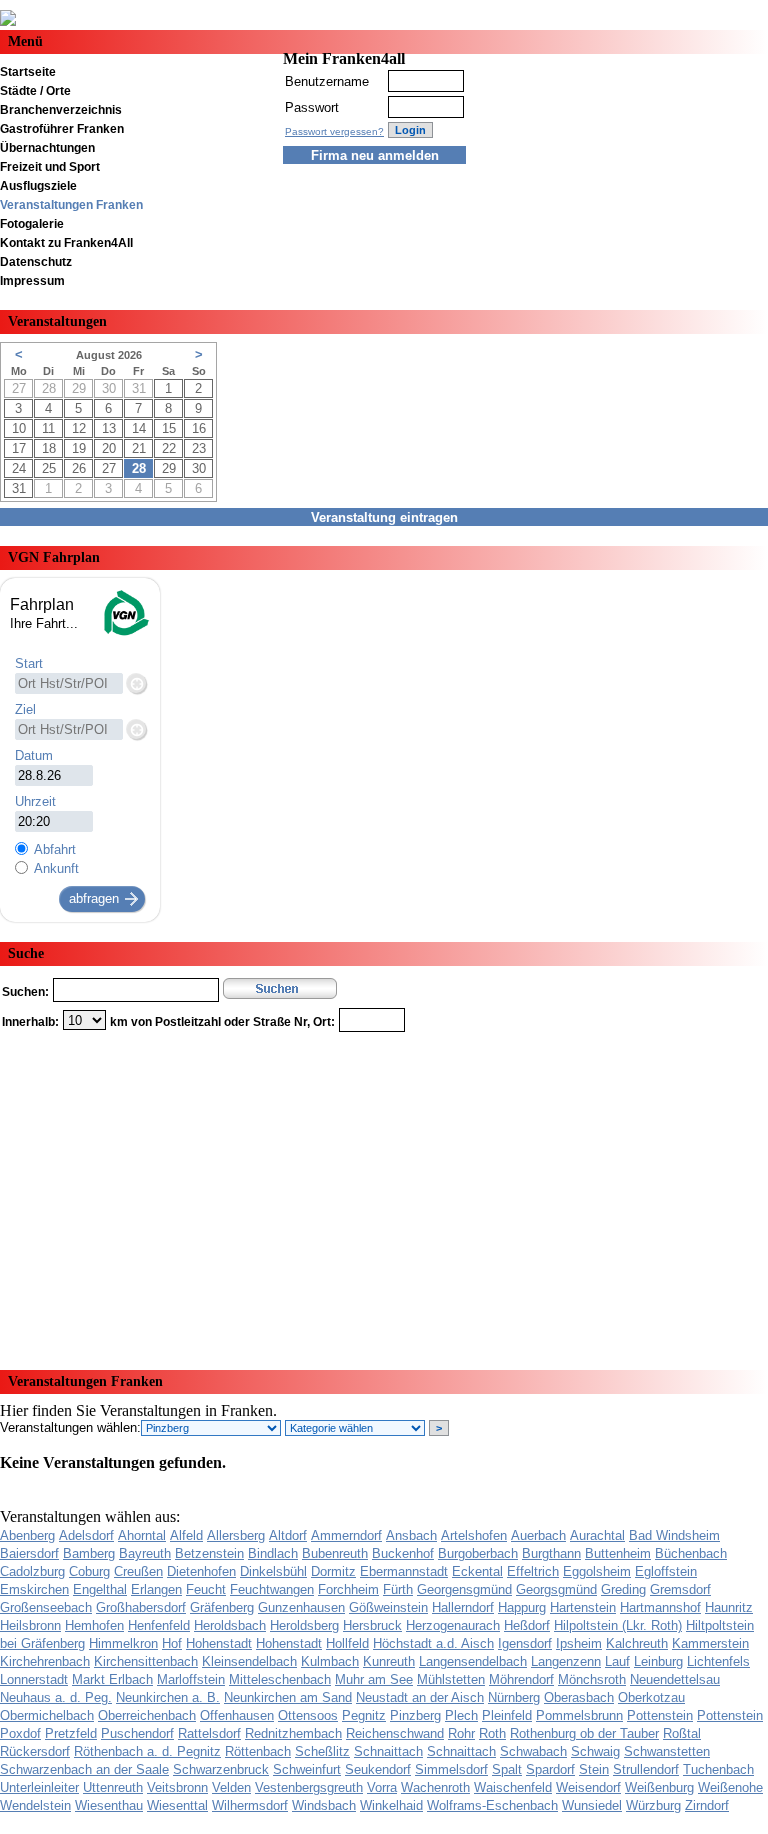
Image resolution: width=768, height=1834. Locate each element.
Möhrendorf (521, 1679)
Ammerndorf (346, 1535)
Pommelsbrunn (579, 1715)
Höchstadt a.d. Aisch (433, 1643)
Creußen (138, 1571)
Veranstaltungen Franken (71, 205)
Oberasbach (579, 1697)
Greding (623, 1589)
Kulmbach (330, 1661)
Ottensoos (308, 1715)
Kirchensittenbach (146, 1661)
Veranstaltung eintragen (384, 517)
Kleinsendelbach (249, 1661)
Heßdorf (527, 1625)
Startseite (28, 72)
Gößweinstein (388, 1607)
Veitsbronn (177, 1787)
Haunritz (729, 1607)
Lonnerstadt (34, 1679)
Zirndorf (707, 1805)
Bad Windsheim (674, 1535)
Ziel (25, 709)
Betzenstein (209, 1553)
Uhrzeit (35, 801)
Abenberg (27, 1535)
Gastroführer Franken (62, 129)
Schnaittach (388, 1751)
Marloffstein (191, 1679)
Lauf (617, 1661)
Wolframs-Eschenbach (492, 1805)
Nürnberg (514, 1697)
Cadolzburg (32, 1571)
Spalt (507, 1769)
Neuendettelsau (675, 1679)
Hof (172, 1643)
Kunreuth (389, 1661)
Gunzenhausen (301, 1607)
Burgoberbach (478, 1553)
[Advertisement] (384, 1194)
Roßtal (682, 1733)
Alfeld (186, 1535)
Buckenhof (403, 1553)
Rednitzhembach (293, 1733)
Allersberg (236, 1535)
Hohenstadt (219, 1643)
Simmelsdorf (451, 1769)
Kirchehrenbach (45, 1661)
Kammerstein (710, 1643)
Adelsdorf (86, 1535)
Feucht (206, 1589)
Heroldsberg (304, 1625)
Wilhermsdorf (250, 1805)
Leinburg (658, 1661)
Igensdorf (525, 1643)
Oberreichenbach (147, 1715)
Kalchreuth (637, 1643)
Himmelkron (123, 1643)
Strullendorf (646, 1769)
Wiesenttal (177, 1805)
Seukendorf (378, 1769)
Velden (231, 1787)
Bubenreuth (335, 1553)
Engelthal (100, 1589)
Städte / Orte (35, 91)
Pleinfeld (507, 1715)
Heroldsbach (230, 1625)
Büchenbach (691, 1553)
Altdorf (288, 1535)
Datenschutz (36, 262)
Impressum (32, 281)
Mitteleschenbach (280, 1679)
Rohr (461, 1733)
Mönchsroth (592, 1679)
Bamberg (89, 1553)
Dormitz (333, 1571)
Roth (492, 1733)
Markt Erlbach (112, 1679)
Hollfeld (347, 1643)
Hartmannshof (660, 1607)
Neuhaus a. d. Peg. (56, 1697)
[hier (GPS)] (136, 683)
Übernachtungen (47, 148)
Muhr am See (374, 1679)
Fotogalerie (32, 224)
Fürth (398, 1589)
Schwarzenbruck (221, 1769)
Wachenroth (435, 1787)
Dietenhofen (201, 1571)
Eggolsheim (597, 1571)
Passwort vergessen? (334, 131)
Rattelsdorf (209, 1733)
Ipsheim (579, 1643)
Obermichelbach (47, 1715)
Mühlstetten (451, 1679)
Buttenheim (618, 1553)
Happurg (522, 1607)
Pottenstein (660, 1715)
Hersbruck (372, 1625)
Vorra (382, 1787)
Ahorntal (142, 1535)
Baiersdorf (29, 1553)
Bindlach (273, 1553)
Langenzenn (566, 1661)
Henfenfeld (159, 1625)
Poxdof (20, 1733)
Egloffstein (666, 1571)
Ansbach (411, 1535)
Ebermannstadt (404, 1571)
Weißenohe (730, 1787)
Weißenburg (659, 1787)
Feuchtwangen (272, 1589)
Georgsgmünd (556, 1589)
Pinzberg (415, 1715)
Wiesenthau (109, 1805)
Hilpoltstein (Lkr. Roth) (618, 1625)
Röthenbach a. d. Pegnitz (147, 1751)
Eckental (477, 1571)
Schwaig (595, 1751)
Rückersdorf (35, 1751)
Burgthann (551, 1553)
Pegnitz (364, 1715)
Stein (594, 1769)
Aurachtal (597, 1535)
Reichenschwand (395, 1733)
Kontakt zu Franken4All (66, 243)
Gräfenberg (222, 1607)
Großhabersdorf (141, 1607)
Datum (34, 755)
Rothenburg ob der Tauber (584, 1733)
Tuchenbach (718, 1769)
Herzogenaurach (453, 1625)
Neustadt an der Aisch (420, 1697)
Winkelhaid (391, 1805)
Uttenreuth (113, 1787)
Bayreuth (145, 1553)
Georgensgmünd (464, 1589)
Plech (461, 1715)
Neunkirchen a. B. (168, 1697)
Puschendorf (137, 1733)
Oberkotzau (651, 1697)
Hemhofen (94, 1625)
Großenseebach (46, 1607)
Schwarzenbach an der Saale (84, 1769)
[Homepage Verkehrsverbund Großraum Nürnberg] (125, 633)
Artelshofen (474, 1535)
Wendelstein (35, 1805)
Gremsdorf (680, 1589)
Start (29, 663)
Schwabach (533, 1751)
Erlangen (156, 1589)
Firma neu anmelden (375, 155)
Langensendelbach (473, 1661)
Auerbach (538, 1535)
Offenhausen (237, 1715)
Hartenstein (583, 1607)
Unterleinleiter (39, 1787)
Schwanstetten (667, 1751)
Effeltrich (533, 1571)
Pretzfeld (71, 1733)
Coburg (89, 1571)
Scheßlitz (322, 1751)
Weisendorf (588, 1787)
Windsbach (324, 1805)
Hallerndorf (463, 1607)
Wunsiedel (592, 1805)
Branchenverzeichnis (61, 110)
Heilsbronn (30, 1625)
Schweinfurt (307, 1769)
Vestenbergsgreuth (309, 1787)
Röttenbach (258, 1751)
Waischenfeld (513, 1787)
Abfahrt (55, 849)
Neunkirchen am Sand (288, 1697)
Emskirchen (34, 1589)
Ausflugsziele (38, 186)
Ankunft (56, 868)
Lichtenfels (718, 1661)
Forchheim (348, 1589)
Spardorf (550, 1769)
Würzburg (653, 1805)
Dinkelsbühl (273, 1571)
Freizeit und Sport (50, 167)
